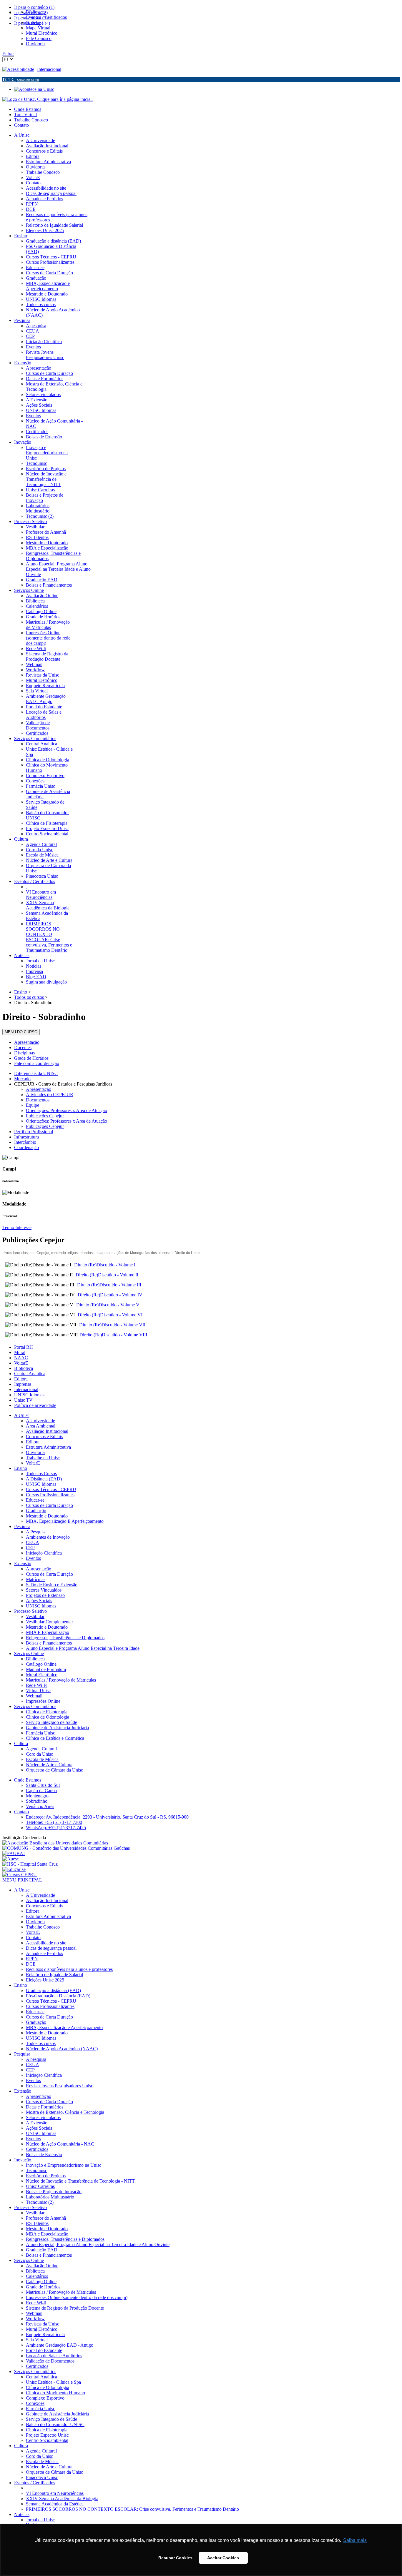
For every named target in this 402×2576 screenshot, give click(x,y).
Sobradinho (37, 1801)
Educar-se (35, 1500)
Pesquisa (22, 1526)
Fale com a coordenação (37, 1063)
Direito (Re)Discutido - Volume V (108, 1305)
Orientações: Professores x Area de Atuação (67, 1110)
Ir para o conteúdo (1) (34, 7)
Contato (21, 125)
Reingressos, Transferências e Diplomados (65, 1638)
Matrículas (36, 1579)
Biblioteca (24, 1368)
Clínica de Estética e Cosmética (55, 1738)
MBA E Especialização (48, 1632)
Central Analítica (30, 1374)
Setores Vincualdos (44, 1590)
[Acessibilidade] (20, 69)
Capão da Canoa (41, 1790)
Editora (21, 1379)
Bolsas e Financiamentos (49, 1643)
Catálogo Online (41, 1664)
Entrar (8, 54)
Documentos (38, 1100)
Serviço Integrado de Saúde (52, 1722)
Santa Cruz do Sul (43, 1785)
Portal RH (24, 1347)
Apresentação (27, 1042)
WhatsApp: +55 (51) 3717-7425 (56, 1828)
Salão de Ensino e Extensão (52, 1585)
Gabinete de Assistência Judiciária (57, 1728)
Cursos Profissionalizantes (50, 1495)
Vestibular (35, 1616)
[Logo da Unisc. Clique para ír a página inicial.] (48, 99)
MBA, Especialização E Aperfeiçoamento (65, 1521)
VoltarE (21, 1363)
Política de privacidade (35, 1405)
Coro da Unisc (39, 1754)
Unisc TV (23, 1400)
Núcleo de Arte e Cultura (49, 1765)
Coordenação (26, 1147)
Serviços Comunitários (35, 1706)
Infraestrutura (26, 1137)
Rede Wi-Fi (37, 1685)
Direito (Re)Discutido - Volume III (109, 1285)
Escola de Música (42, 1759)
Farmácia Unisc (40, 1733)
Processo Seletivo (30, 1611)
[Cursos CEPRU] (20, 1875)
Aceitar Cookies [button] (223, 2558)
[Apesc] (11, 1859)
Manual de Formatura (46, 1669)
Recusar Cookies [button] (175, 2558)
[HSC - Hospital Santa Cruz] (30, 1864)
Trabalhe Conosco (31, 120)
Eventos (33, 1558)
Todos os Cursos (41, 1474)
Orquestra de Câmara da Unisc (54, 1770)
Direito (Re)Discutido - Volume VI (110, 1315)
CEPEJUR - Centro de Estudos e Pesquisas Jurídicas (63, 1084)
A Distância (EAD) (44, 1479)
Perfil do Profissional (34, 1132)
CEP (30, 1548)
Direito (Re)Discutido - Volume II (107, 1275)
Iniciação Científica (44, 1553)
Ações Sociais (39, 1601)
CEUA (33, 1542)
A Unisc (22, 1415)
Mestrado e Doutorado (47, 1516)
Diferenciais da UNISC (36, 1073)
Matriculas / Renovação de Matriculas (61, 1680)
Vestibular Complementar (49, 1622)
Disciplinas (24, 1053)
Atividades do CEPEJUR (50, 1095)
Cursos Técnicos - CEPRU (51, 1489)
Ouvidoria (35, 1452)
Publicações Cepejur (45, 1116)
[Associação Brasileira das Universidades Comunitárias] (55, 1843)
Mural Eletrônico (42, 1675)
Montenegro (37, 1796)
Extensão (23, 1564)
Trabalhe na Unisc (43, 1458)
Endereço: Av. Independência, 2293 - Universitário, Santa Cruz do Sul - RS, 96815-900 (107, 1817)
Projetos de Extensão (45, 1595)
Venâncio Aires (40, 1806)
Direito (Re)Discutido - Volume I (105, 1265)
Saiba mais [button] (355, 2540)
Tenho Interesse (17, 1227)
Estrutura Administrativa (48, 1447)
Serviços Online (29, 1653)
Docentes (23, 1047)
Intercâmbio (25, 1142)
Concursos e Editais (44, 1436)
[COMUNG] (66, 1848)
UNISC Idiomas (29, 1395)
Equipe (33, 1105)
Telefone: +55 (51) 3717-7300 (54, 1822)
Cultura (21, 1743)
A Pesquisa (36, 1532)
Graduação (36, 1511)
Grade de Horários (31, 1058)
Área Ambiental (41, 1426)
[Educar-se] (14, 1869)
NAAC (21, 1358)
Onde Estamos (28, 109)
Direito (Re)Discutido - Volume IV (110, 1295)
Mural (20, 1352)
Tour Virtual (25, 115)
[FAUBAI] (14, 1853)
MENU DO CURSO (21, 1032)
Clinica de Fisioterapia (47, 1712)
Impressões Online (43, 1701)
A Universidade (40, 1421)
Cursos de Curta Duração (49, 1505)
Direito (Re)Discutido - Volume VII (112, 1325)
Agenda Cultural (41, 1749)
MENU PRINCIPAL (22, 1880)
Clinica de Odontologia (48, 1717)
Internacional (49, 69)
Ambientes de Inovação (48, 1537)
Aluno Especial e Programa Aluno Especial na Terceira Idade (83, 1648)
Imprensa (23, 1384)
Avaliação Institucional (47, 1431)
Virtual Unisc (38, 1691)
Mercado (22, 1079)
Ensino (21, 1468)
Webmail (34, 1696)
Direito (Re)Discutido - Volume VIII (113, 1335)
